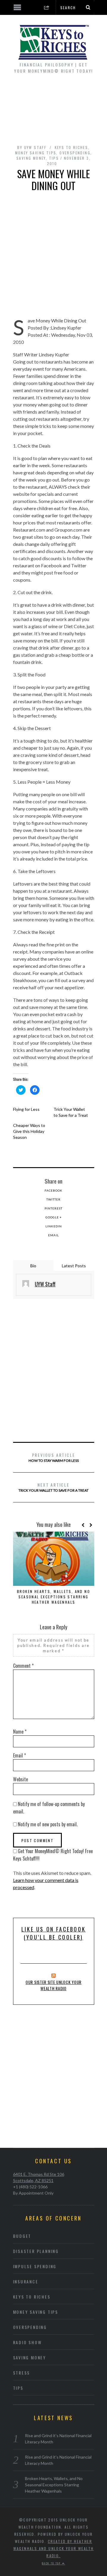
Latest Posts (74, 1266)
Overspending (75, 153)
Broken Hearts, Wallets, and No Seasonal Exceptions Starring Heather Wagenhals (53, 1597)
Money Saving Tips (36, 153)
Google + (54, 1217)
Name (20, 1732)
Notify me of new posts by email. (48, 1824)
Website (21, 1779)
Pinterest (53, 1208)
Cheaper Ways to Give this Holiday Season (29, 1131)
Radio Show (27, 2342)
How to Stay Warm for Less (54, 1457)
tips (54, 158)
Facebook (53, 1190)
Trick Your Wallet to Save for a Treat (53, 1487)
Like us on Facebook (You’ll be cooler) (53, 1933)
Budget (22, 2236)
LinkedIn (54, 1226)
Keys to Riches (71, 147)
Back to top (52, 2563)
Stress (22, 2373)
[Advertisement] (53, 108)
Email (53, 1235)
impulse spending (35, 2266)
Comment (23, 1666)
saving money (31, 158)
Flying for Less (26, 1109)
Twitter (53, 1199)
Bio (33, 1266)
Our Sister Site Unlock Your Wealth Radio (53, 1985)
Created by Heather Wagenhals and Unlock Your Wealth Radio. (54, 2548)
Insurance (26, 2281)
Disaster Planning (36, 2251)
